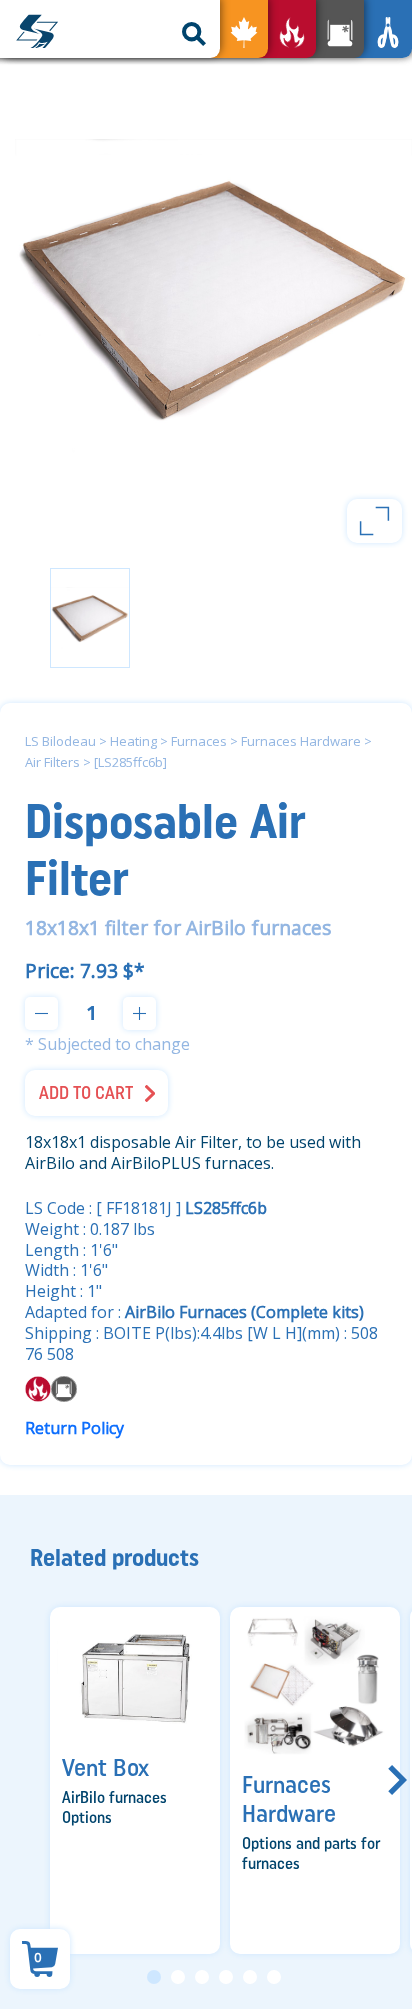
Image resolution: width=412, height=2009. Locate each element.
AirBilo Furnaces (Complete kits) (244, 1312)
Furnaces (199, 741)
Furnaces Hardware (301, 741)
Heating (133, 741)
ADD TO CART (86, 1093)
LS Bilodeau (60, 741)
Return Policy (74, 1428)
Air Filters (52, 762)
